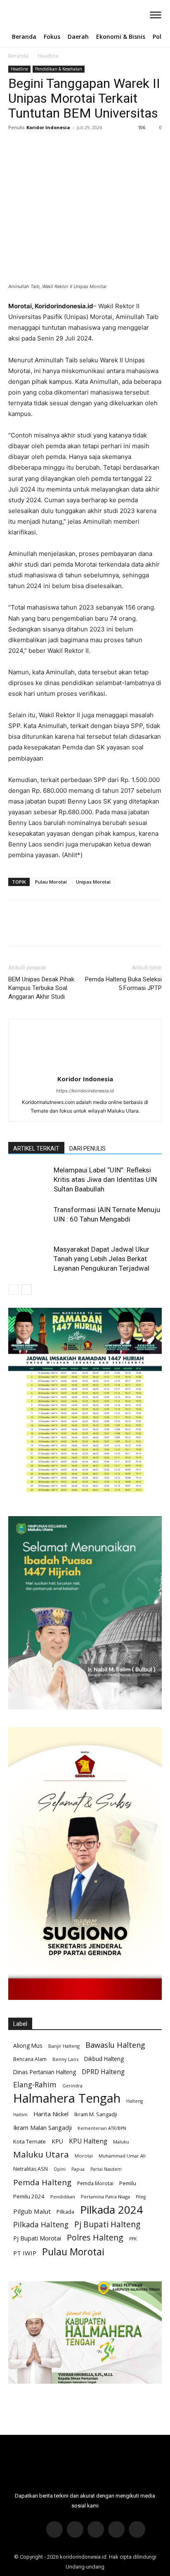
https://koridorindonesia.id (85, 1091)
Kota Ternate (30, 2141)
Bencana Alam (30, 2059)
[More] (93, 146)
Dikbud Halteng (104, 2059)
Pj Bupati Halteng (107, 2225)
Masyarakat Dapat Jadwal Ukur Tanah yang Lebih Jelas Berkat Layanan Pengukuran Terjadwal (102, 1259)
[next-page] (27, 1289)
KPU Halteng (88, 2141)
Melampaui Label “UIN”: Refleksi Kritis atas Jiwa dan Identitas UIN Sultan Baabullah (105, 1179)
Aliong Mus (28, 2045)
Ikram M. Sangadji (96, 2114)
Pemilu (128, 2183)
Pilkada (65, 2212)
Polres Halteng (95, 2237)
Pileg (141, 2197)
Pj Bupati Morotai (37, 2238)
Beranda (18, 56)
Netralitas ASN (31, 2169)
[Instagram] (75, 2529)
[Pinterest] (54, 146)
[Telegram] (116, 2529)
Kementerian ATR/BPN (102, 2128)
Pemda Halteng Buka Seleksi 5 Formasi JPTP (123, 984)
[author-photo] (85, 1067)
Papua (78, 2169)
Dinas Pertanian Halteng (45, 2072)
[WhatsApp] (73, 146)
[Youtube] (137, 2529)
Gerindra (72, 2086)
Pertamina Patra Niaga (105, 2197)
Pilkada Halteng (41, 2225)
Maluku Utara (41, 2154)
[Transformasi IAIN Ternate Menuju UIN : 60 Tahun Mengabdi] (29, 1219)
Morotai (84, 2156)
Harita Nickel (51, 2114)
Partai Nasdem (106, 2169)
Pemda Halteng (42, 2182)
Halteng (135, 2101)
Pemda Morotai (95, 2183)
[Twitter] (96, 2529)
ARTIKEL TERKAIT (36, 1149)
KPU (57, 2141)
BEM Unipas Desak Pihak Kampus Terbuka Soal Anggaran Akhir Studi (41, 988)
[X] (35, 146)
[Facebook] (17, 146)
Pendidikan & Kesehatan (59, 69)
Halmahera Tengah (67, 2098)
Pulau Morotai (51, 882)
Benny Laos (65, 2059)
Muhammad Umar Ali (122, 2156)
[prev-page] (13, 1289)
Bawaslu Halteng (115, 2045)
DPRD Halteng (103, 2072)
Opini (60, 2169)
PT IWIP (25, 2253)
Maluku (121, 2142)
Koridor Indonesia (48, 127)
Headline (48, 56)
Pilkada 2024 (111, 2210)
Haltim (20, 2115)
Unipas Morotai (93, 882)
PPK (133, 2239)
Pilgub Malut (32, 2211)
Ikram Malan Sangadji (42, 2128)
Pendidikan (63, 2197)
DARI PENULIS (87, 1149)
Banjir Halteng (64, 2046)
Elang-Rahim (35, 2085)
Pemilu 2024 (29, 2196)
